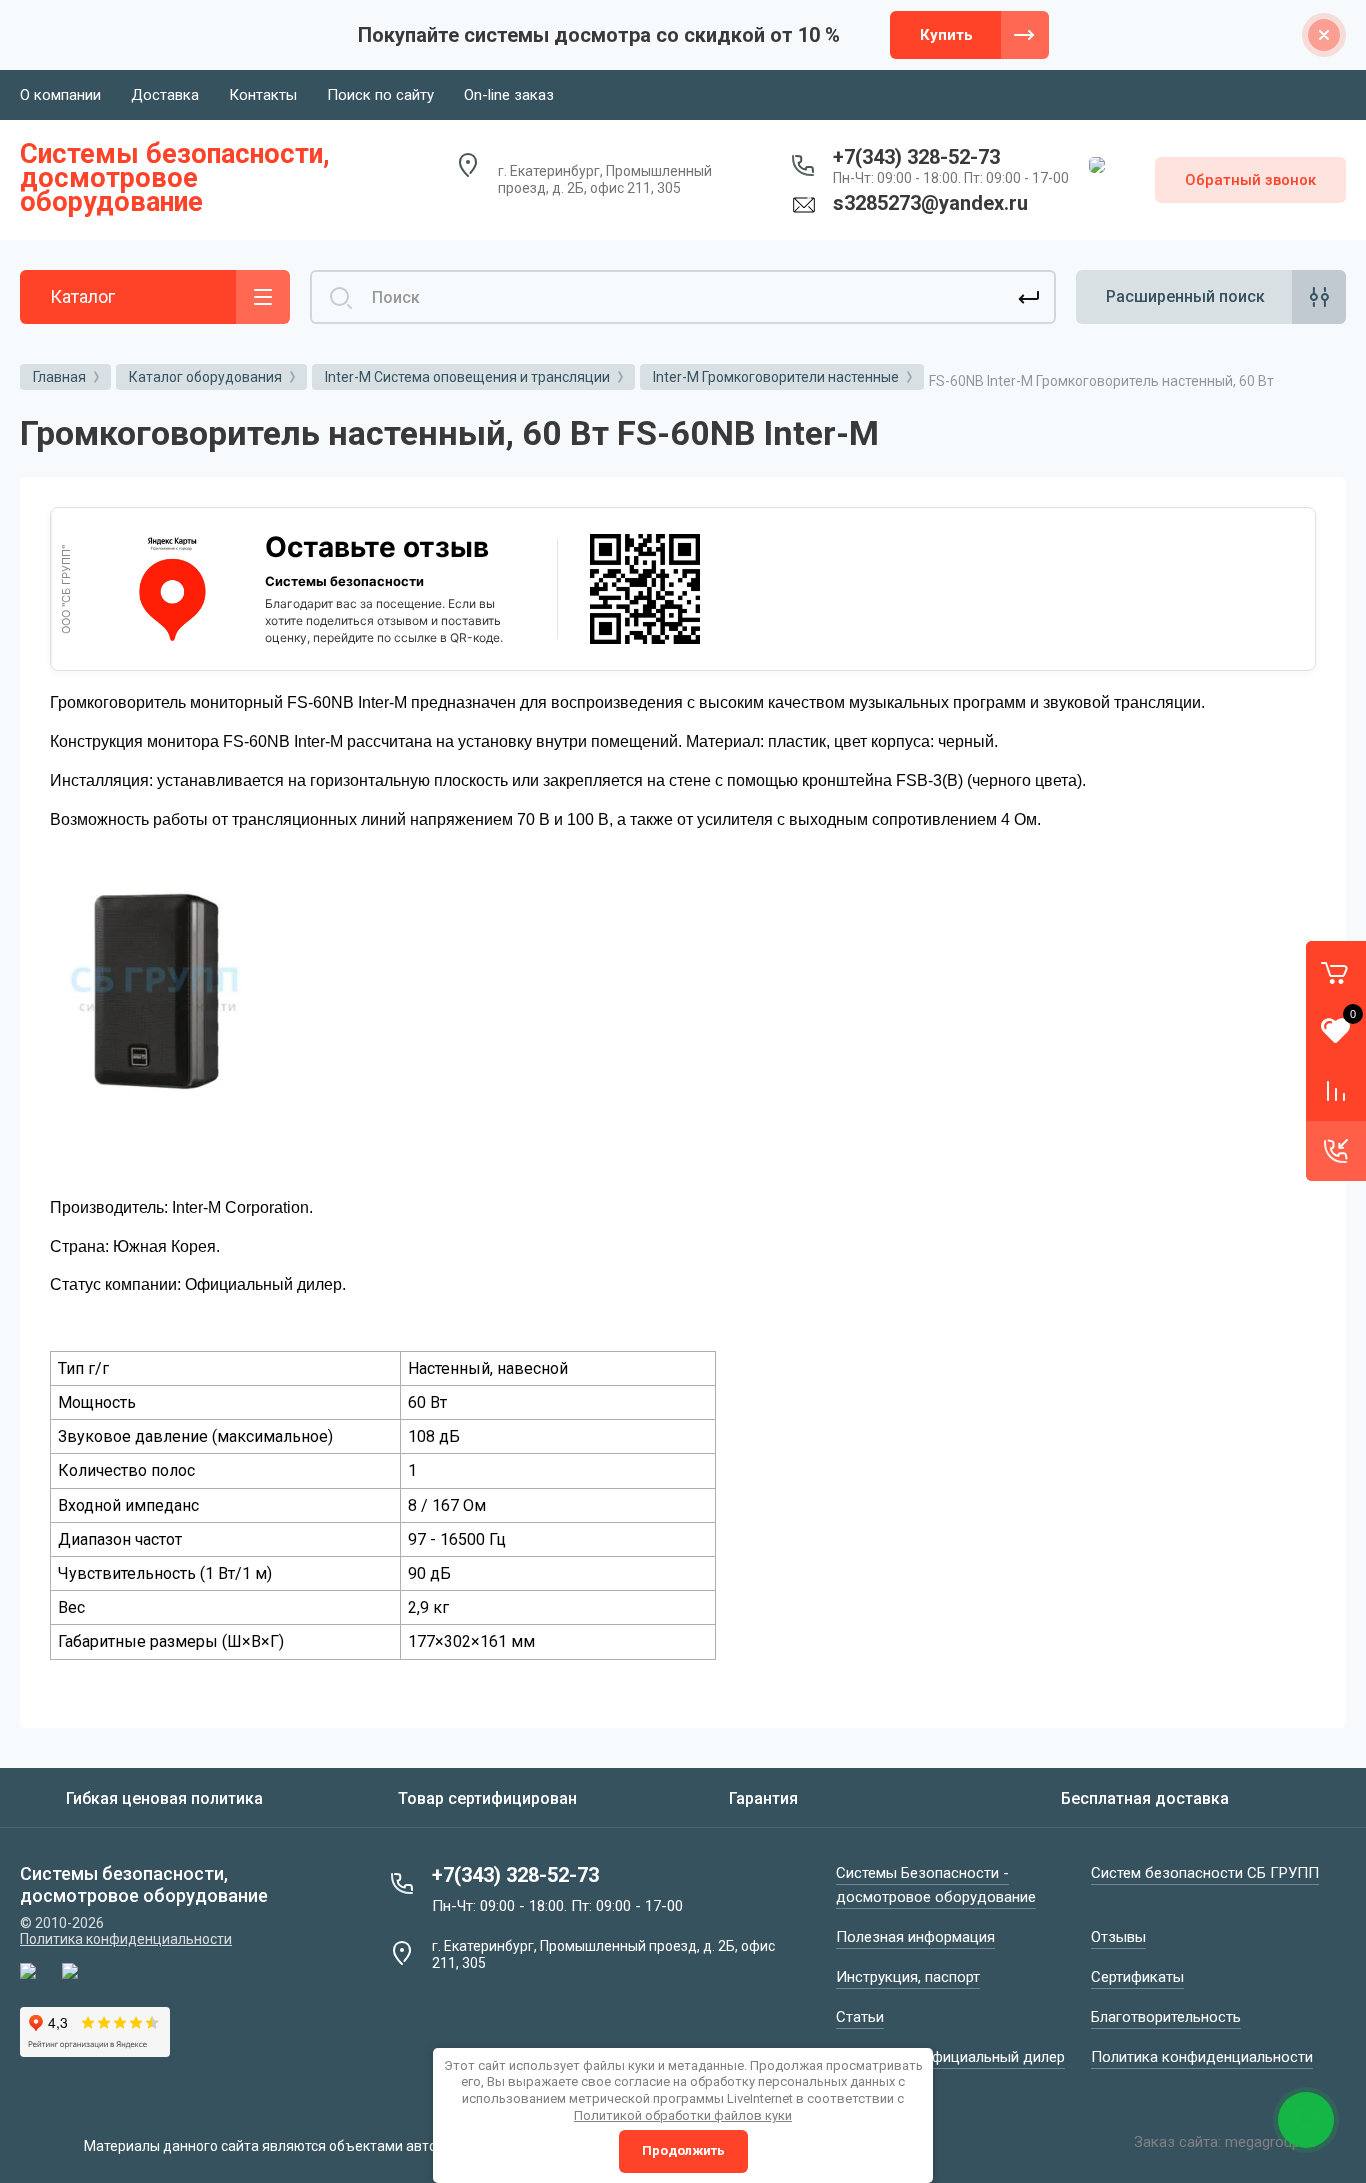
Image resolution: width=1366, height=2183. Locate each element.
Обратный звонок (1250, 180)
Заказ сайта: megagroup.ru (1225, 2142)
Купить (946, 35)
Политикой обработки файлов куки (683, 2115)
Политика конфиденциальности (126, 1939)
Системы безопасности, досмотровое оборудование (175, 178)
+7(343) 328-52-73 (916, 157)
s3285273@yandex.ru (930, 203)
